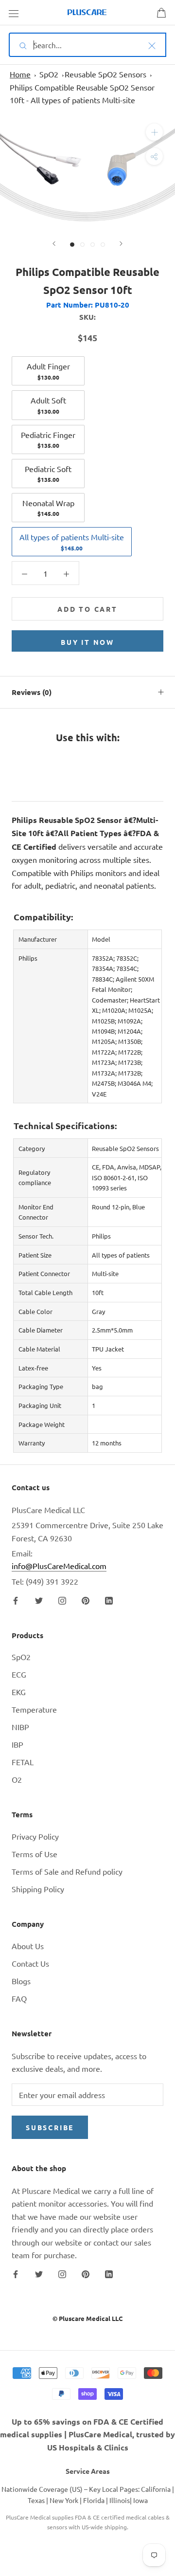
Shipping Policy (38, 1889)
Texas (36, 2500)
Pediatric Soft (48, 474)
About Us (28, 1946)
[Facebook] (16, 1599)
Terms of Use (35, 1854)
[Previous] (54, 244)
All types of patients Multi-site (72, 542)
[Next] (121, 244)
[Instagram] (62, 1599)
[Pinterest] (86, 1599)
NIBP (20, 1727)
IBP (17, 1744)
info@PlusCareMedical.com (59, 1566)
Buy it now (87, 642)
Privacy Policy (35, 1836)
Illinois (120, 2500)
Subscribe (50, 2127)
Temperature (34, 1709)
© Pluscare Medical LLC (87, 2318)
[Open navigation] (14, 13)
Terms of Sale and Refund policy (67, 1871)
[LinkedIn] (109, 1599)
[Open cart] (161, 13)
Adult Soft (48, 405)
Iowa (140, 2500)
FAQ (19, 1998)
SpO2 (49, 74)
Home (20, 74)
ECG (19, 1674)
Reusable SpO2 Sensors (105, 74)
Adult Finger (48, 371)
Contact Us (30, 1963)
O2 (17, 1779)
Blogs (21, 1981)
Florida (94, 2500)
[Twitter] (39, 1599)
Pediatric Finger (48, 439)
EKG (19, 1692)
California (156, 2489)
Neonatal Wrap (48, 508)
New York (64, 2500)
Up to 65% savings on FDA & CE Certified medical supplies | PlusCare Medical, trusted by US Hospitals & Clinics (87, 2434)
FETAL (23, 1762)
